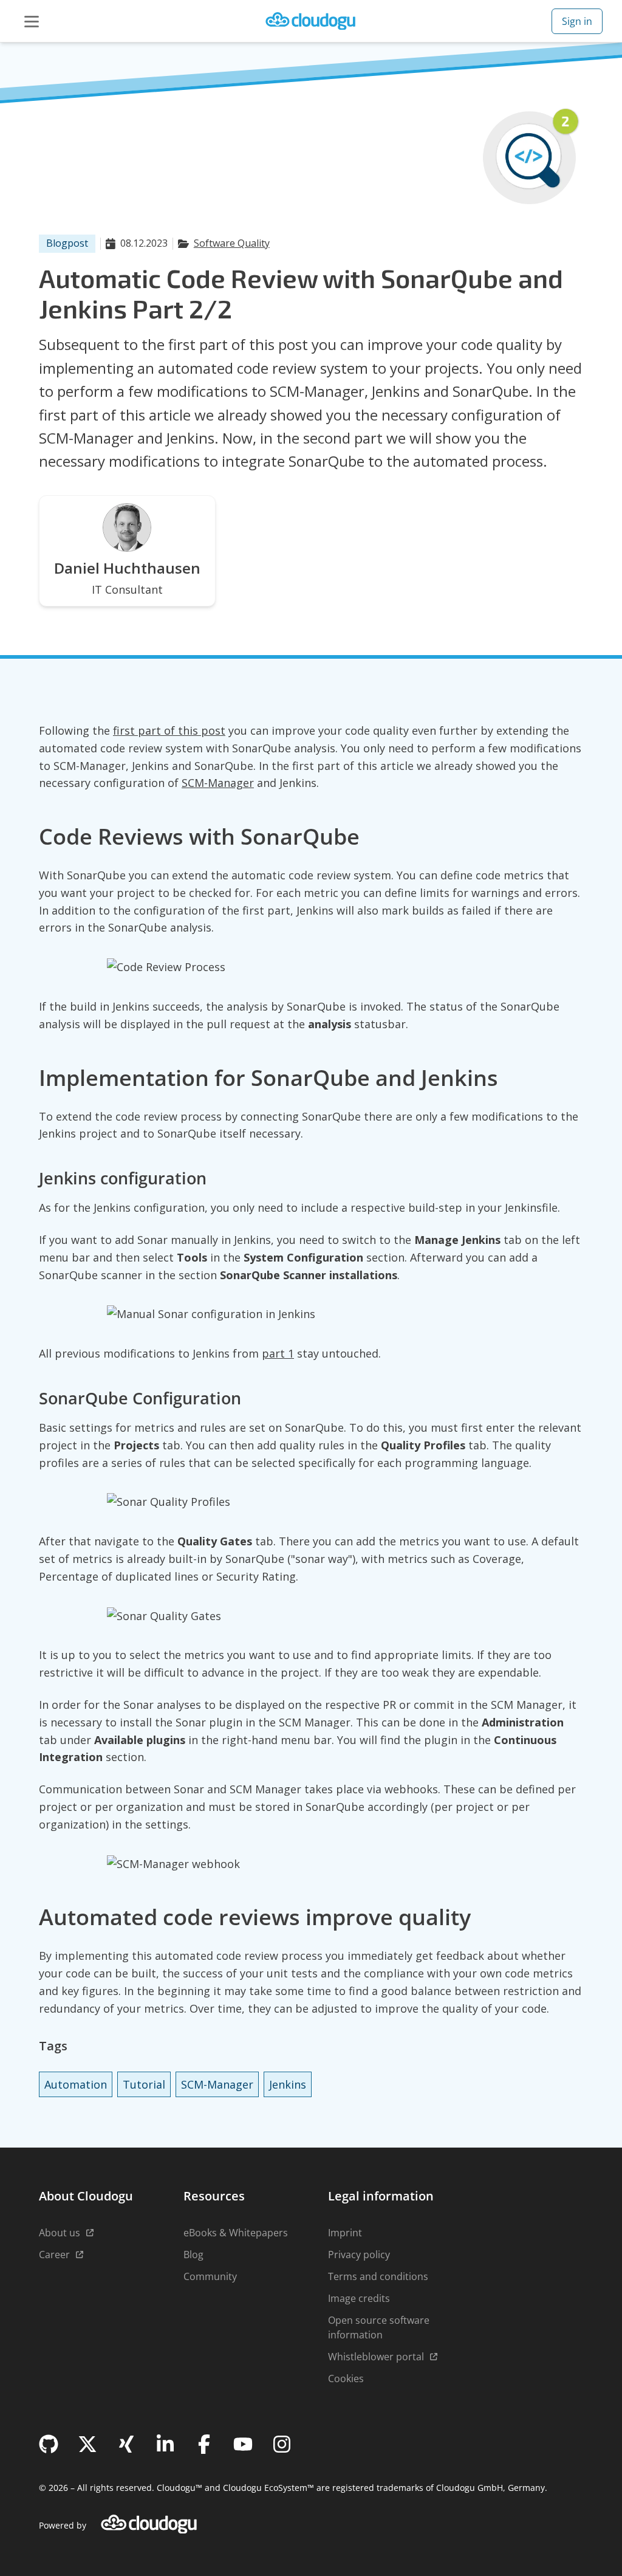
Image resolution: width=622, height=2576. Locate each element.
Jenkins (288, 2084)
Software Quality (232, 243)
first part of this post (169, 730)
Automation (76, 2084)
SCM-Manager (218, 783)
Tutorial (144, 2084)
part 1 (278, 1353)
